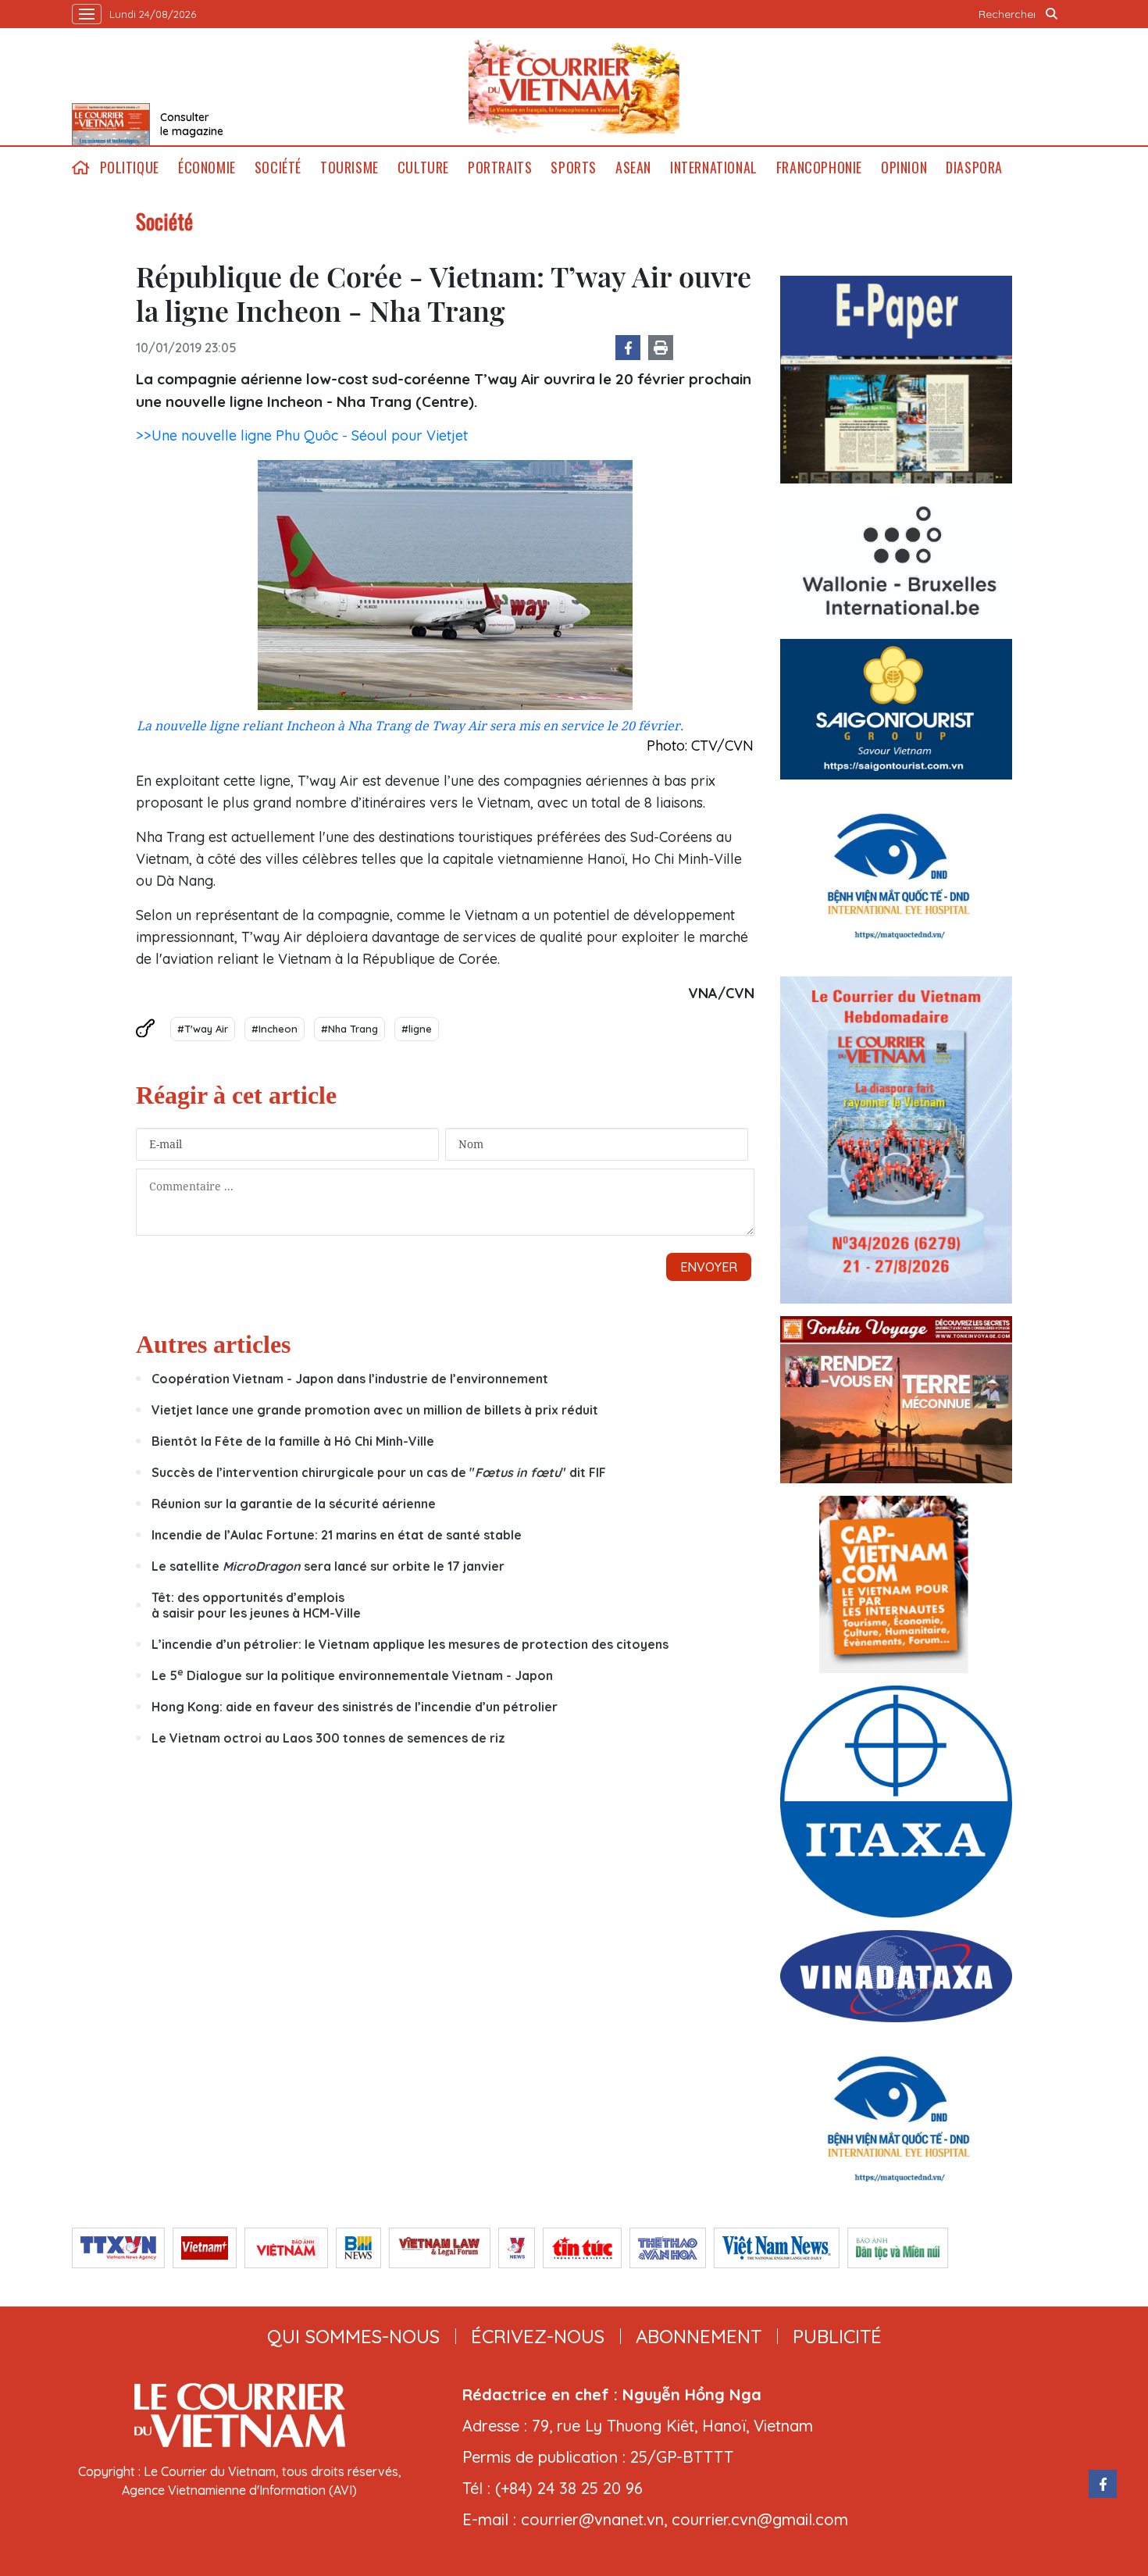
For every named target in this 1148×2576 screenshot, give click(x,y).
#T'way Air (203, 1029)
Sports (574, 168)
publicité (837, 2336)
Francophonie (819, 168)
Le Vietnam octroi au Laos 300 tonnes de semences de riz (328, 1738)
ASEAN (633, 168)
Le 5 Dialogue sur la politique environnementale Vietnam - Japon (352, 1675)
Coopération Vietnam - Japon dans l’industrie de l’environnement (350, 1379)
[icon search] (1052, 14)
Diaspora (974, 168)
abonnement (699, 2336)
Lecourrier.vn (574, 87)
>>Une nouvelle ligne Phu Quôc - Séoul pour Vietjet (302, 435)
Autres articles (213, 1344)
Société (278, 168)
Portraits (500, 168)
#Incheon (275, 1029)
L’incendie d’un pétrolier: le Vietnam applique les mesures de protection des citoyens (410, 1644)
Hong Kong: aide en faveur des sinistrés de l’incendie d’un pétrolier (355, 1707)
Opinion (904, 168)
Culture (423, 168)
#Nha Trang (349, 1029)
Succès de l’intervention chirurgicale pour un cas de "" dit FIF (379, 1472)
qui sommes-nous (353, 2336)
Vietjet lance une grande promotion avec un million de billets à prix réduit (375, 1410)
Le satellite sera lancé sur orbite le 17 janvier (328, 1566)
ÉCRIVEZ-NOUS (538, 2336)
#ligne (417, 1029)
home (81, 168)
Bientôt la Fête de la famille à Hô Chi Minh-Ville (293, 1441)
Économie (207, 168)
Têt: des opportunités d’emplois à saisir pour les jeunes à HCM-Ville (256, 1605)
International (714, 168)
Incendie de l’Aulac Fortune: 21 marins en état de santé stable (337, 1535)
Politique (130, 168)
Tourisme (349, 168)
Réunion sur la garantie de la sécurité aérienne (294, 1504)
